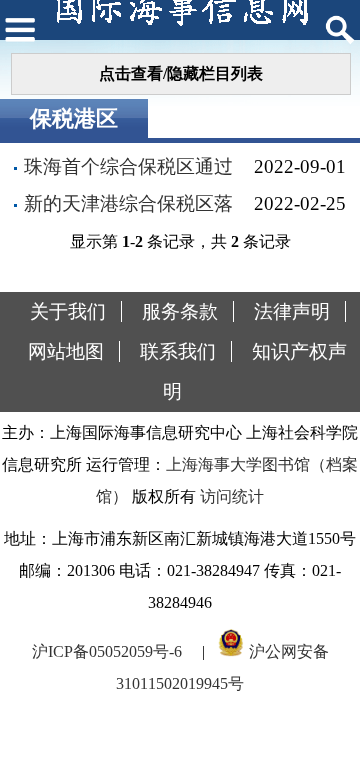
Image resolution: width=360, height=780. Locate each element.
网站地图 (66, 351)
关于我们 (68, 311)
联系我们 (178, 351)
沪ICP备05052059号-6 (107, 651)
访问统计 (232, 496)
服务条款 (180, 311)
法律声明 (292, 311)
